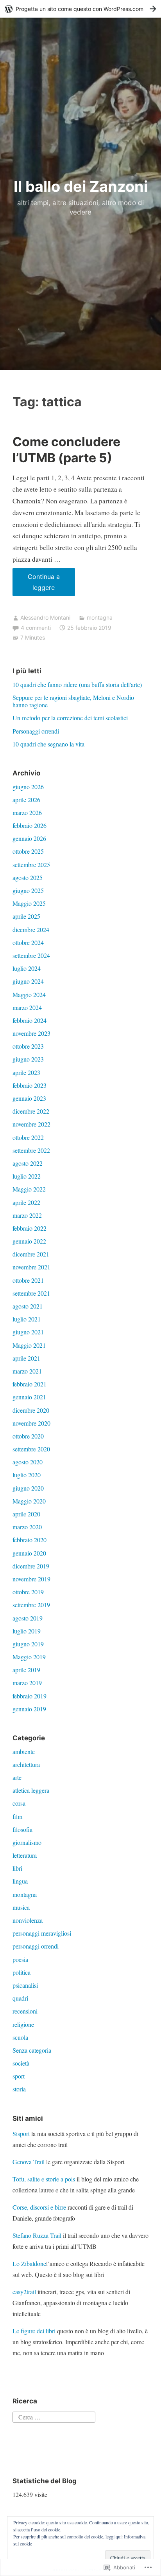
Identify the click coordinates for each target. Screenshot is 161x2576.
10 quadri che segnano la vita (48, 744)
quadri (20, 1998)
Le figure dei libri (34, 2331)
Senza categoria (32, 2050)
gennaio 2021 (29, 1397)
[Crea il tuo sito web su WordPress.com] (80, 9)
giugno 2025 (28, 890)
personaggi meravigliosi (42, 1933)
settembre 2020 (31, 1449)
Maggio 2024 (29, 994)
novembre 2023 (31, 1033)
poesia (20, 1959)
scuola (20, 2037)
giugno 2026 (28, 787)
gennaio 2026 (29, 838)
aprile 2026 (26, 799)
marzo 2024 (27, 1007)
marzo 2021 (27, 1371)
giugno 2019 (28, 1644)
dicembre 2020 (31, 1410)
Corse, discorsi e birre (39, 2207)
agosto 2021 (28, 1306)
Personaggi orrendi (36, 731)
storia (19, 2089)
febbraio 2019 (30, 1696)
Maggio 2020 (29, 1501)
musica (21, 1907)
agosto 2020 (28, 1462)
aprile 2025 (26, 916)
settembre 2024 (31, 955)
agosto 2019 (28, 1618)
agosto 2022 (28, 1163)
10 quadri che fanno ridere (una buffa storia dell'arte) (77, 684)
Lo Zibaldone (29, 2263)
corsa (19, 1803)
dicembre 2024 (31, 929)
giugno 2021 (28, 1332)
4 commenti (36, 628)
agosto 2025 (28, 877)
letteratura (25, 1855)
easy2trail (24, 2292)
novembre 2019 (31, 1579)
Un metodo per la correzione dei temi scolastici (70, 718)
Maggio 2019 (29, 1657)
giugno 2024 (28, 981)
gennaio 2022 (29, 1241)
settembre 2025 (31, 864)
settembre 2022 (31, 1150)
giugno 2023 (28, 1059)
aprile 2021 (26, 1358)
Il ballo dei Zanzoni (81, 186)
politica (21, 1972)
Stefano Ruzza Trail (37, 2235)
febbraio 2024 (30, 1020)
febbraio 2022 (30, 1228)
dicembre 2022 (31, 1111)
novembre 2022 (31, 1124)
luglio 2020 (27, 1475)
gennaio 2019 (29, 1709)
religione (23, 2024)
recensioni (25, 2011)
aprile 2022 (26, 1202)
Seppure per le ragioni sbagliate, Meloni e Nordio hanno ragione (73, 701)
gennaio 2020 (29, 1553)
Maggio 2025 (29, 903)
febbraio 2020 (30, 1540)
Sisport (21, 2133)
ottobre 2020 (28, 1436)
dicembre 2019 (31, 1566)
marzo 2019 (27, 1683)
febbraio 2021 (30, 1384)
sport (19, 2076)
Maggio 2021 (29, 1345)
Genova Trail (29, 2162)
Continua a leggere (36, 584)
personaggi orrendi (36, 1946)
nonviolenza (28, 1920)
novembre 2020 (31, 1423)
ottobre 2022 (28, 1137)
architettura (26, 1764)
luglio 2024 (27, 968)
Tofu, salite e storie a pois (44, 2179)
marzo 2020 (27, 1527)
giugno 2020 (28, 1488)
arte (17, 1777)
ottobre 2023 (28, 1046)
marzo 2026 (27, 812)
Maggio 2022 (29, 1189)
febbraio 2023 (30, 1085)
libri (17, 1868)
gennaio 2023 (29, 1098)
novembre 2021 (31, 1267)
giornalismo (27, 1842)
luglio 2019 (27, 1631)
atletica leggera (31, 1790)
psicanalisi (25, 1985)
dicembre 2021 (31, 1254)
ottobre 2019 (28, 1592)
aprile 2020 (26, 1514)
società (21, 2063)
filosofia (22, 1829)
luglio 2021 (27, 1319)
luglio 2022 (27, 1176)
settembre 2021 (31, 1293)
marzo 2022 (27, 1215)
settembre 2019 (31, 1605)
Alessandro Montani (45, 617)
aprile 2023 (26, 1072)
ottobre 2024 (28, 942)
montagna (100, 617)
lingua (20, 1881)
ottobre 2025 (28, 851)
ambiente (24, 1751)
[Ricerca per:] (54, 2416)
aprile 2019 (26, 1670)
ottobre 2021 (28, 1280)
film (17, 1816)
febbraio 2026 (30, 825)
